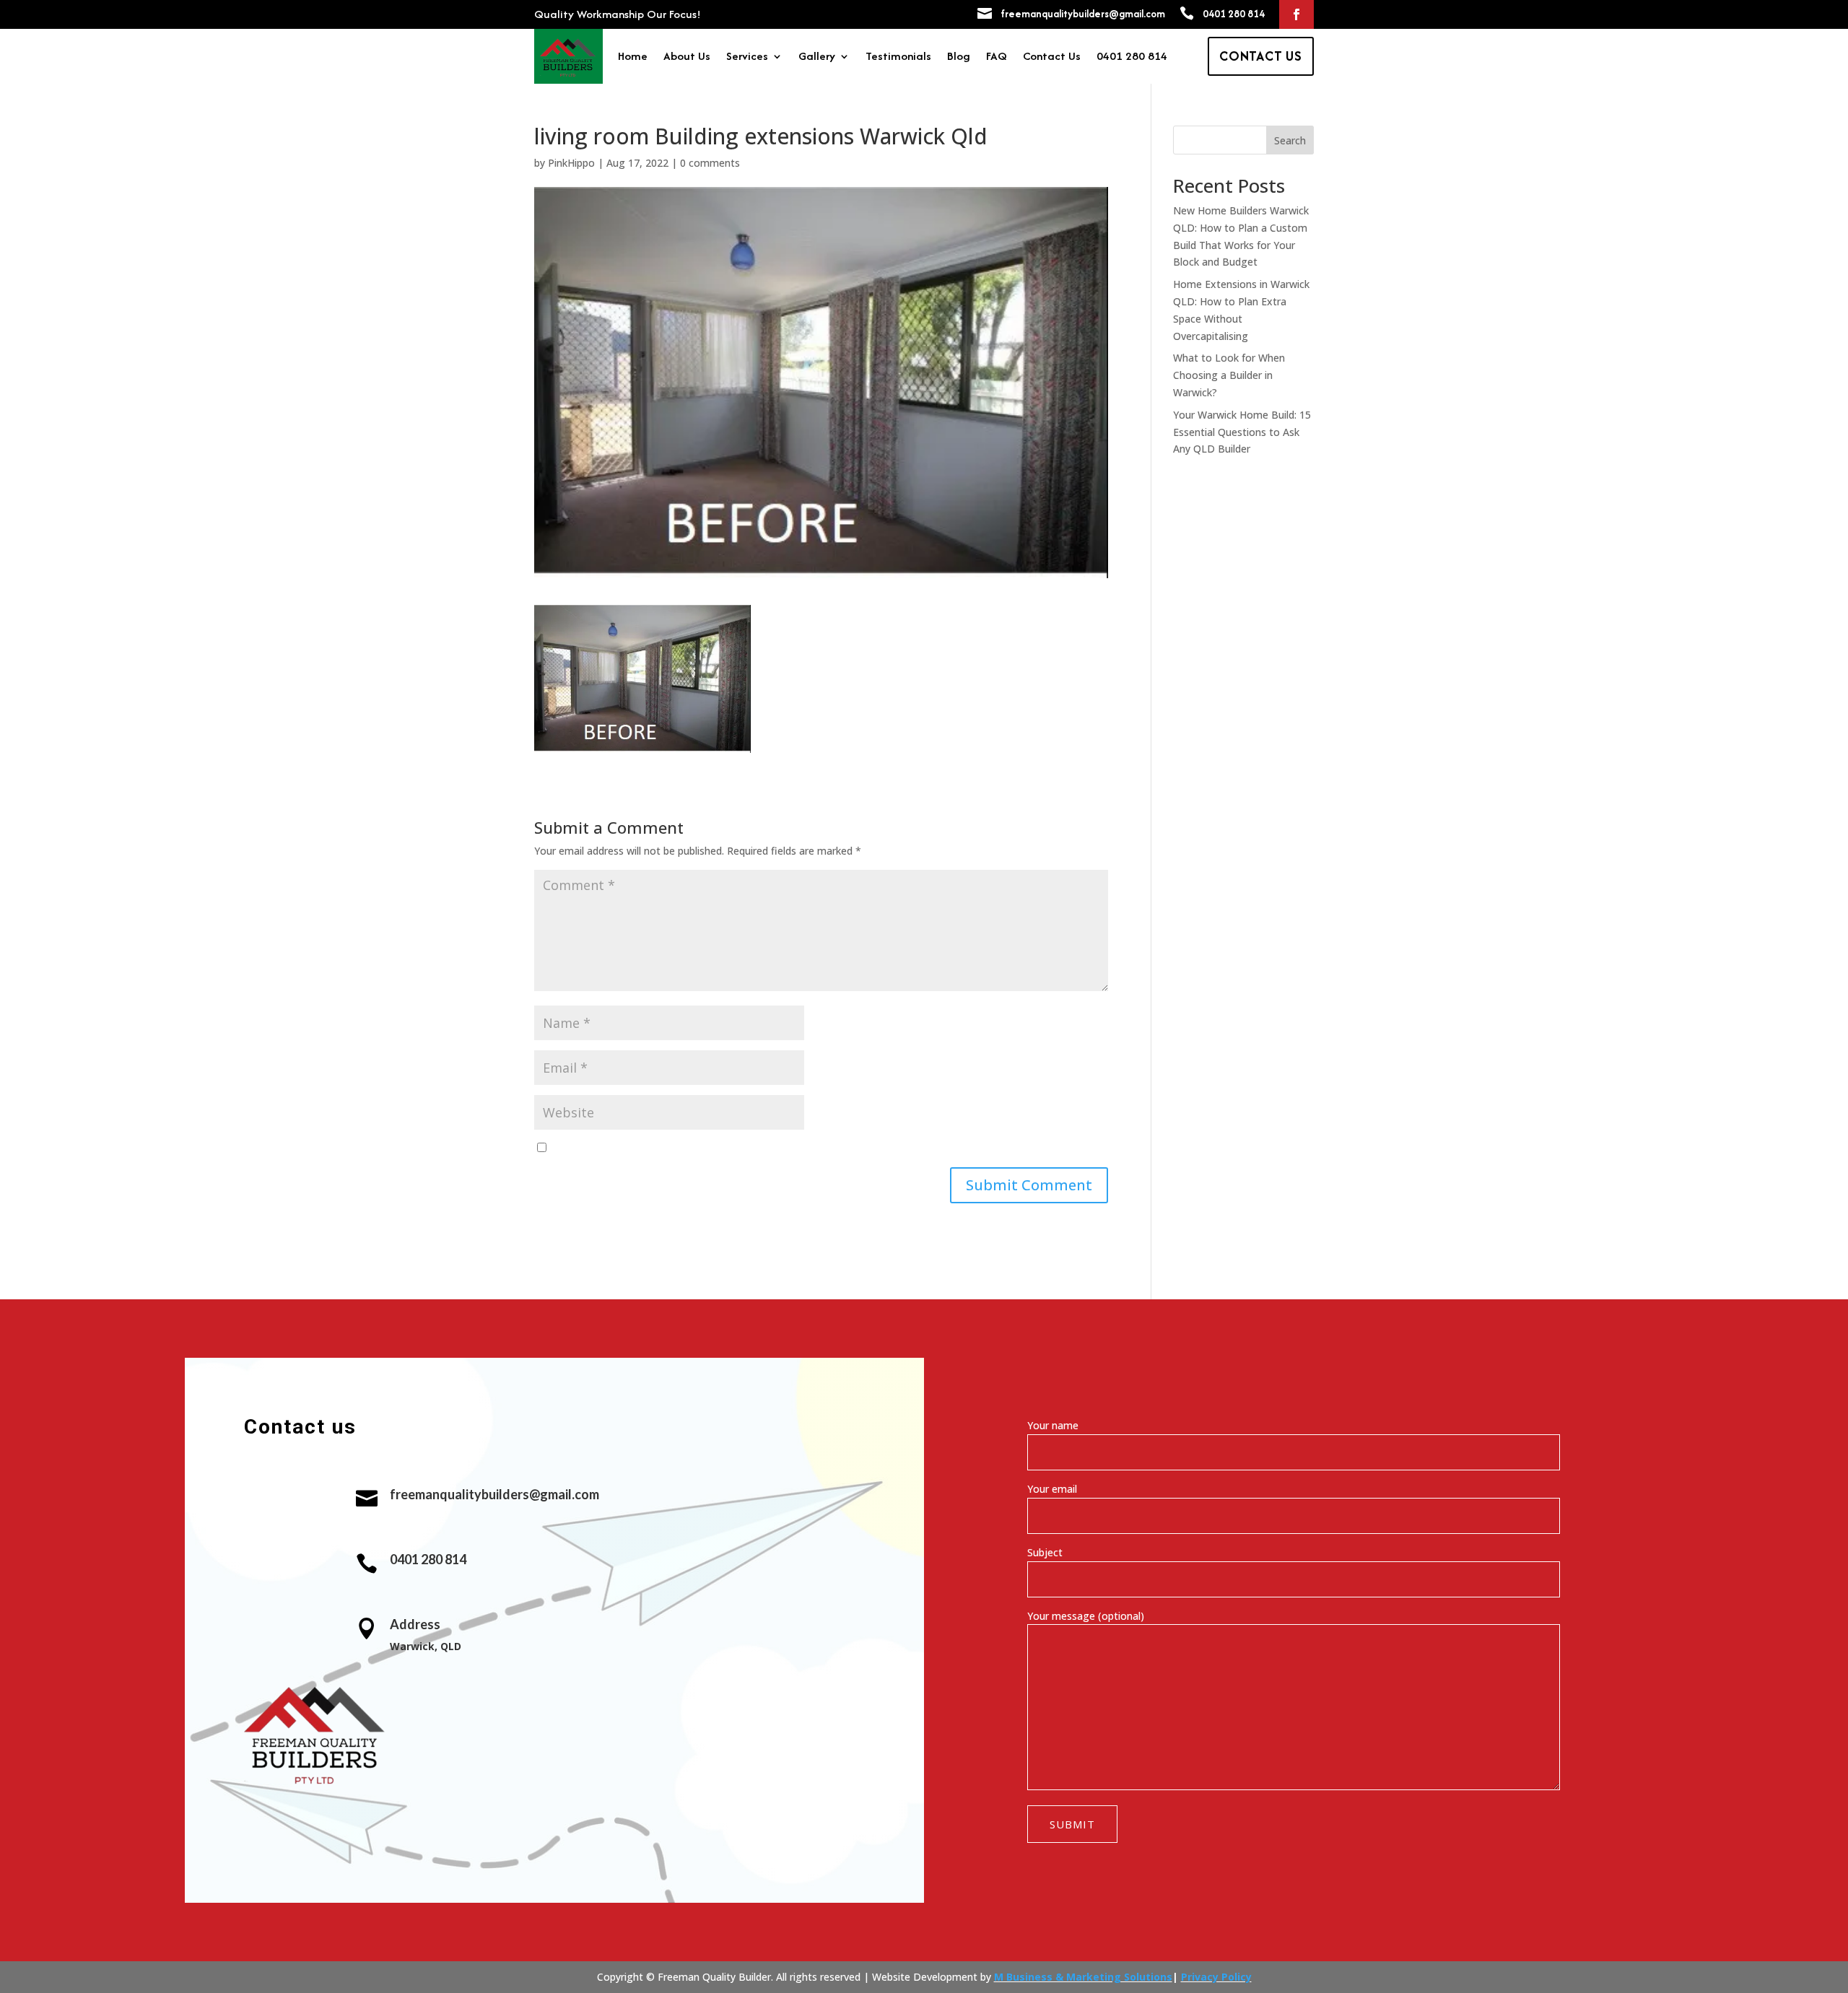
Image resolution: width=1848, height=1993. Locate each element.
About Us (687, 58)
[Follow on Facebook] (1296, 14)
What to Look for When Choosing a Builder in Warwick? (1229, 375)
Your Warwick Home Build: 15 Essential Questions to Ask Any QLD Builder (1242, 432)
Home (633, 58)
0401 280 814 (1234, 14)
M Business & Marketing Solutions (1083, 1977)
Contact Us (1052, 58)
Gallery (817, 58)
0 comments (710, 163)
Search (1290, 140)
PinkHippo (571, 163)
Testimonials (898, 58)
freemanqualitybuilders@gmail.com (1083, 14)
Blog (959, 58)
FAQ (997, 58)
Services (747, 58)
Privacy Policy (1216, 1977)
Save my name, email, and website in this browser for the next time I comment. (740, 1148)
